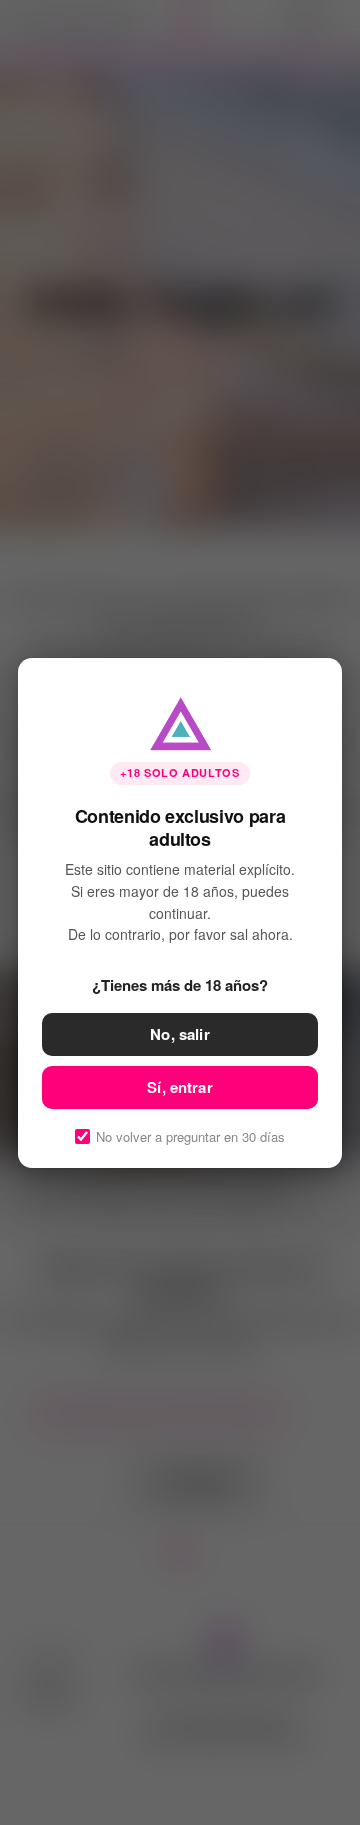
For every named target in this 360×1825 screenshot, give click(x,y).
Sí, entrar (180, 1086)
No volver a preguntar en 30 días (190, 1135)
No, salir (179, 1033)
